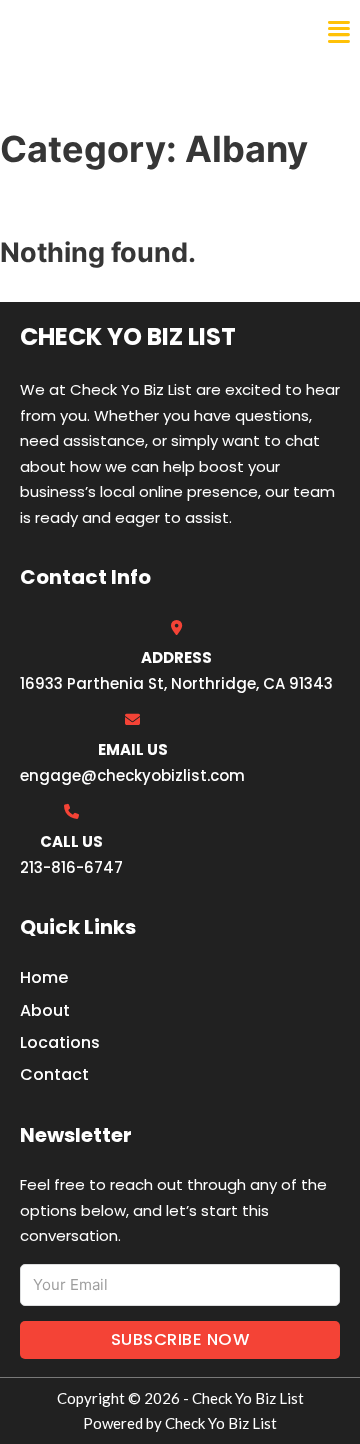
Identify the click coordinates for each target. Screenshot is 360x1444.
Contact (54, 1074)
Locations (60, 1042)
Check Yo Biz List (102, 32)
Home (44, 977)
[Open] (339, 32)
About (45, 1010)
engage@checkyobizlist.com (132, 775)
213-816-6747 (71, 867)
